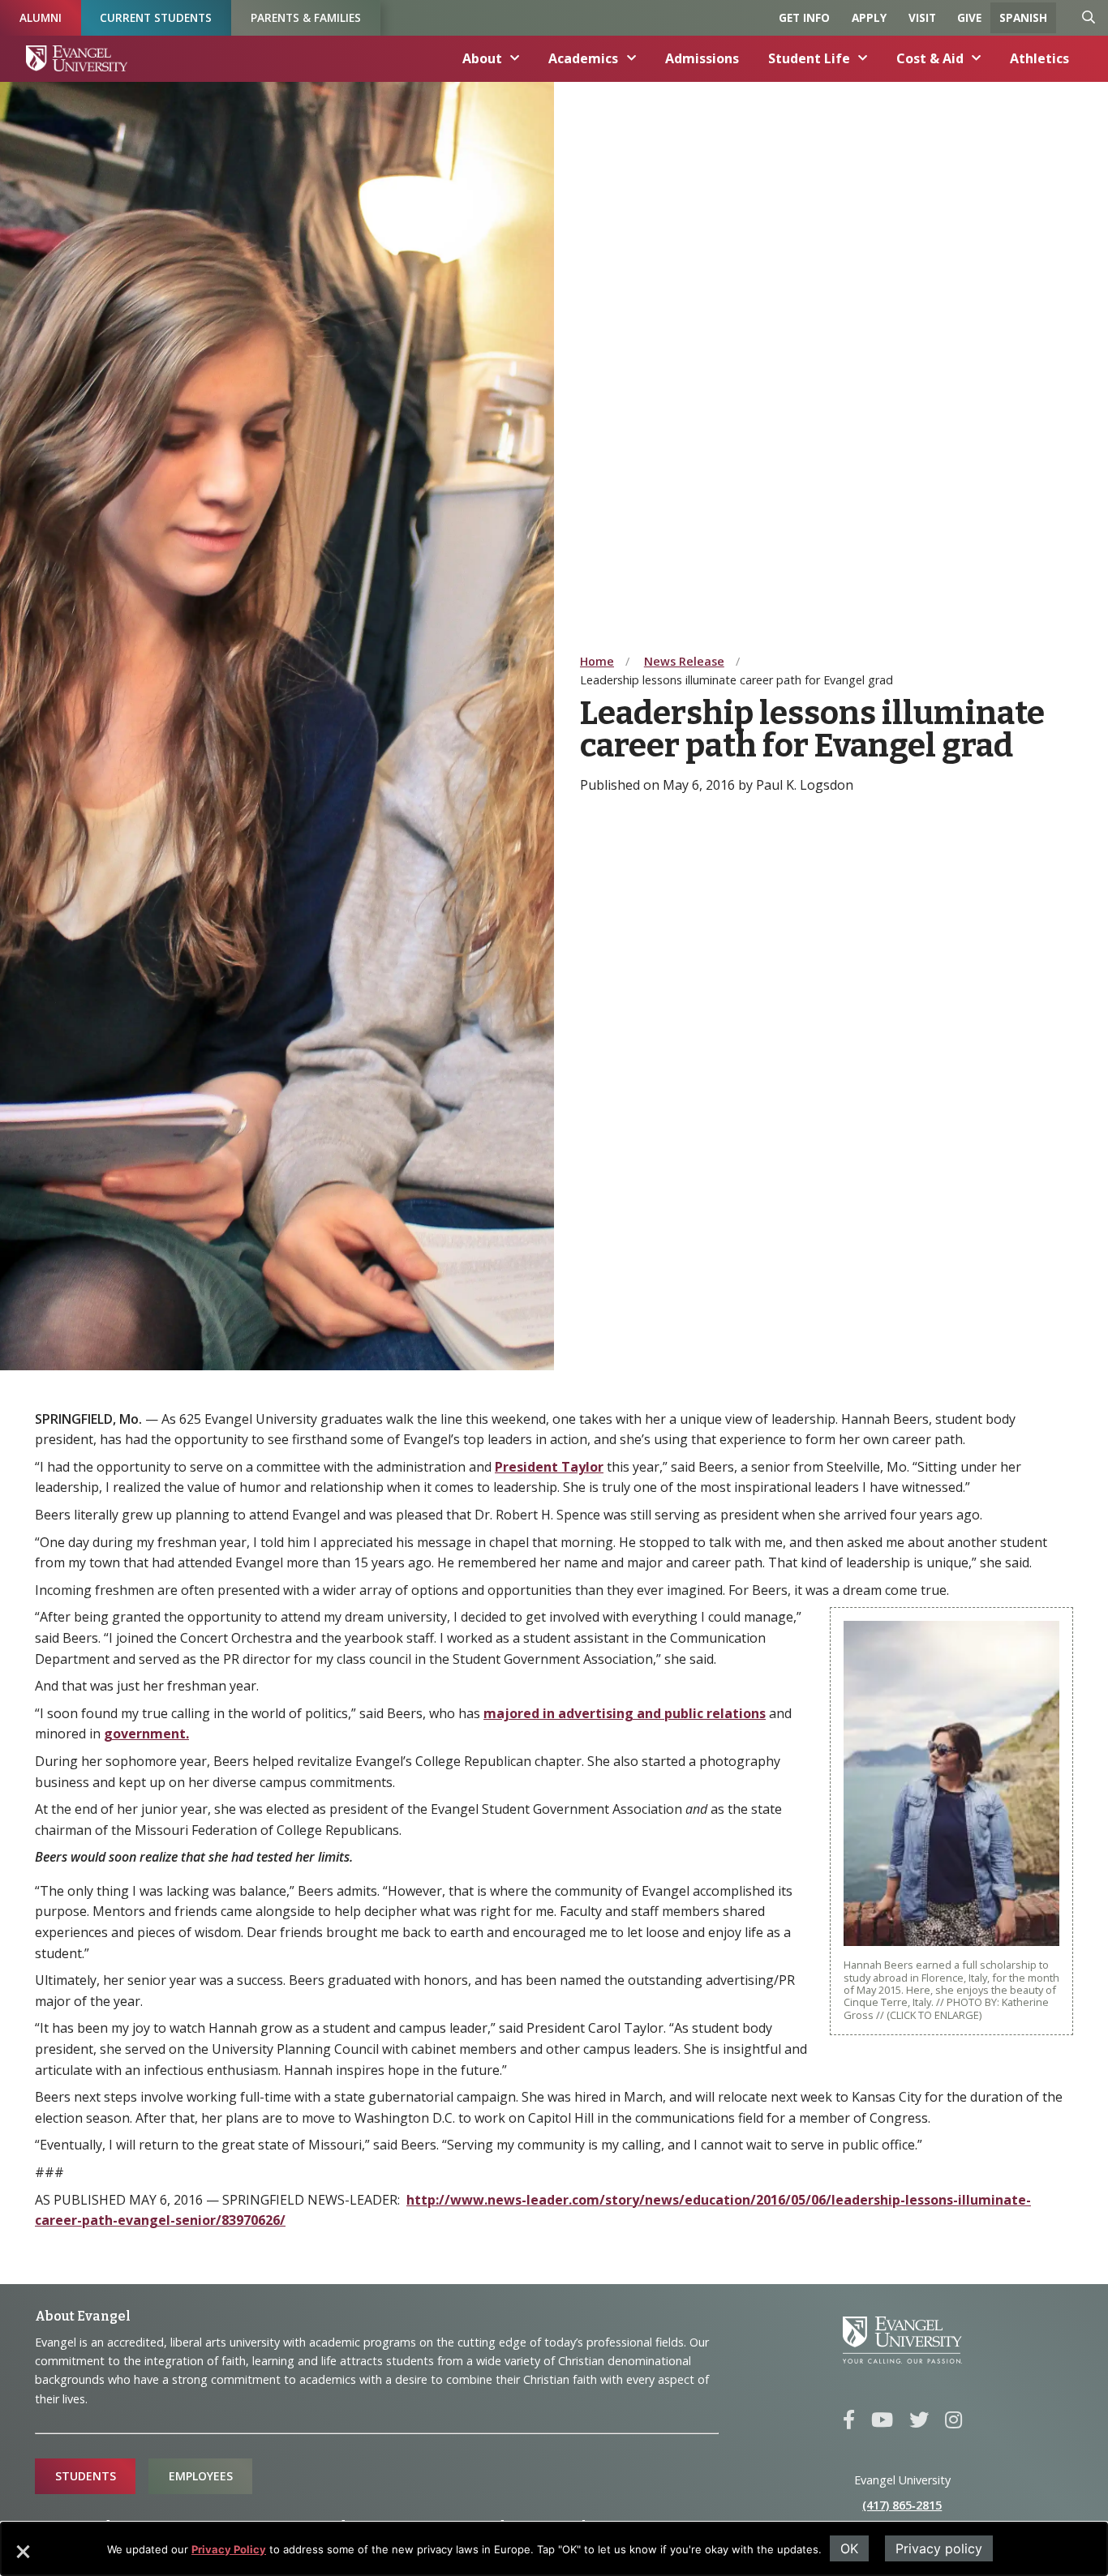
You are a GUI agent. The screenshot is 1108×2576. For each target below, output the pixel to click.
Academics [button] (583, 58)
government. (146, 1734)
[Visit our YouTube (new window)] (882, 2420)
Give (969, 17)
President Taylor (549, 1467)
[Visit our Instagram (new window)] (953, 2420)
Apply (869, 17)
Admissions (702, 58)
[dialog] (554, 2549)
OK (849, 2548)
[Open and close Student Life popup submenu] (863, 58)
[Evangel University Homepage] (77, 58)
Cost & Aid (930, 58)
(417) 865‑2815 (902, 2505)
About (482, 58)
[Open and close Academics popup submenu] (632, 58)
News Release (684, 661)
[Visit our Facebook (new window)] (849, 2420)
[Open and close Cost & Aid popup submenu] (977, 58)
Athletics (1039, 58)
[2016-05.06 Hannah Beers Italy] (951, 1782)
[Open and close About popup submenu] (515, 58)
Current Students (156, 17)
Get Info (804, 17)
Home (597, 661)
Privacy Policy (229, 2549)
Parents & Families (306, 17)
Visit (922, 17)
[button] (22, 2557)
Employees (201, 2476)
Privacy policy (939, 2548)
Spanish (1023, 17)
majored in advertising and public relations (625, 1713)
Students (86, 2476)
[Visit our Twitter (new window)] (919, 2420)
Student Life (809, 58)
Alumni (41, 17)
